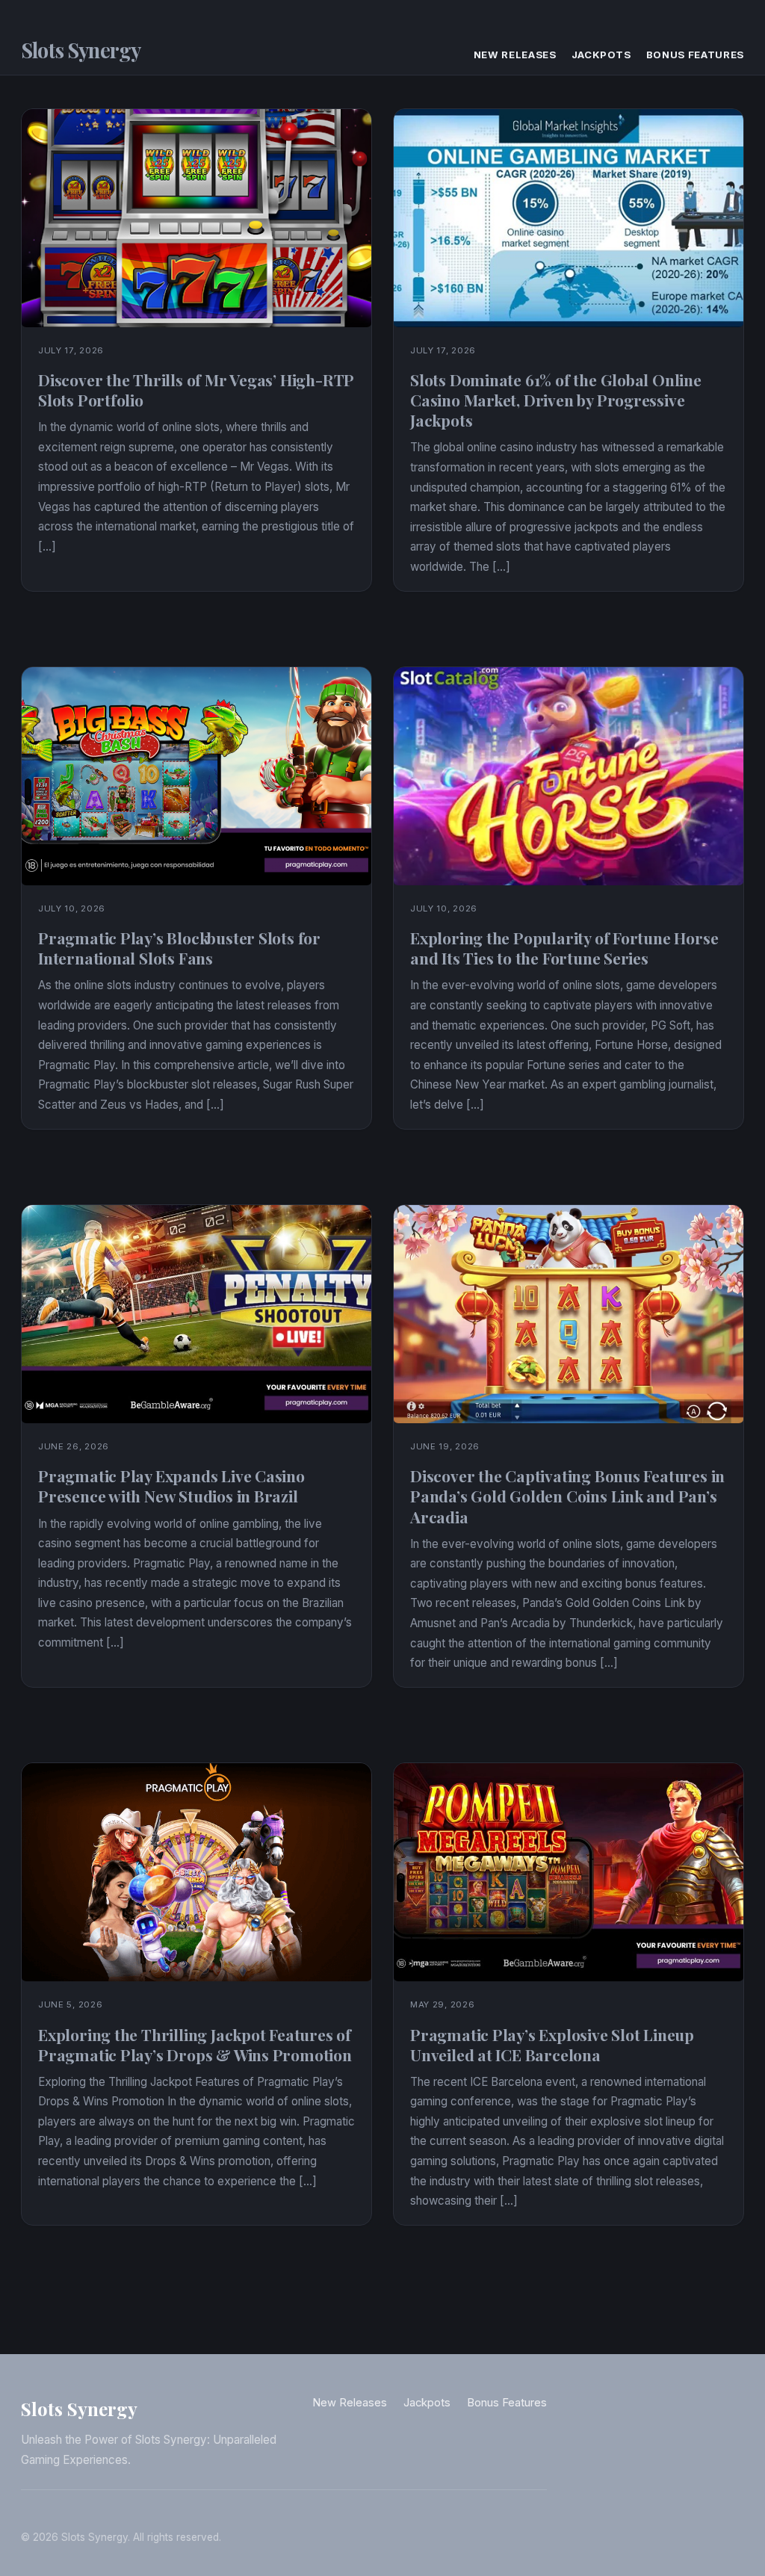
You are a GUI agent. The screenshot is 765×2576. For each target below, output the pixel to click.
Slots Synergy (81, 50)
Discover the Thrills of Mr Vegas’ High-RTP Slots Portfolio (196, 390)
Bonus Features (695, 55)
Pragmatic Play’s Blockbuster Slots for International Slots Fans (179, 948)
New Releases (515, 55)
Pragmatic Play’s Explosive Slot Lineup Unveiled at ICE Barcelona (552, 2044)
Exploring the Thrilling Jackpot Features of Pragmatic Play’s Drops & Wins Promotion (195, 2044)
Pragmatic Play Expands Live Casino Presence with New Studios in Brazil (171, 1486)
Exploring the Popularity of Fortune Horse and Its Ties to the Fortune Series (564, 948)
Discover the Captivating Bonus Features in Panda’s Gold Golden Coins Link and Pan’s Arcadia (567, 1496)
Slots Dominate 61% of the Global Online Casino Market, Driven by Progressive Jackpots (556, 400)
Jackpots (601, 55)
